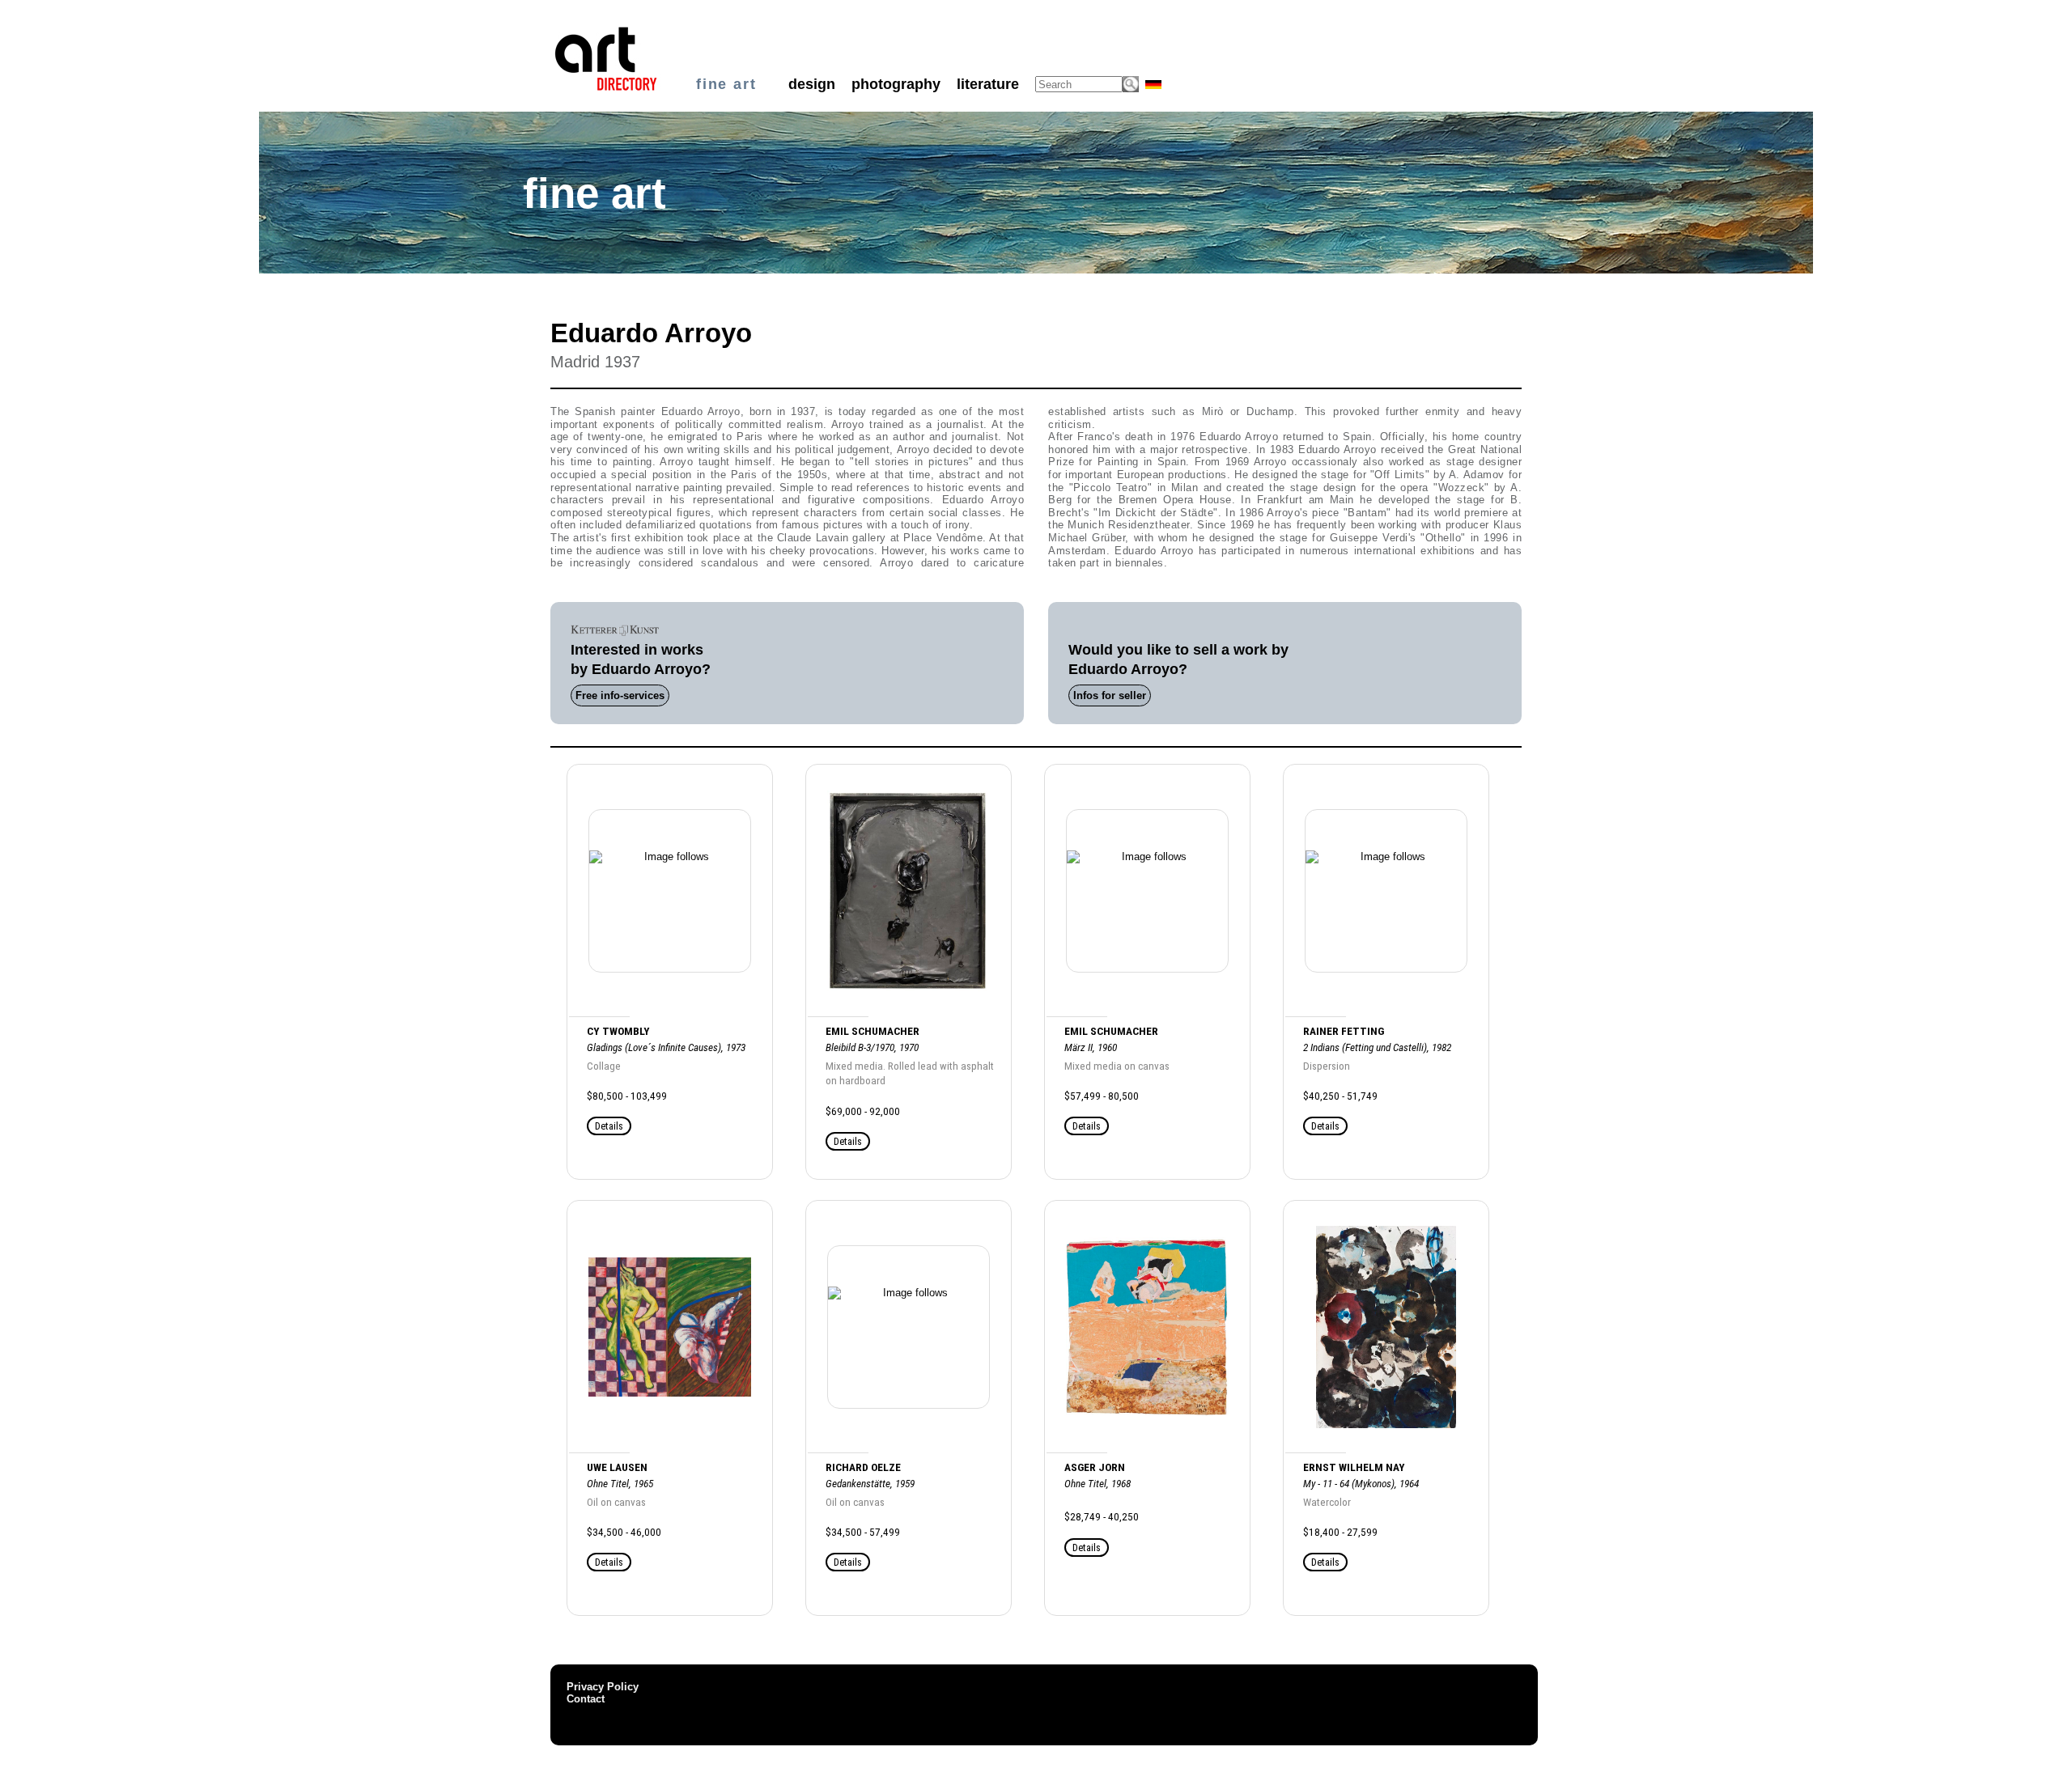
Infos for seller (1110, 695)
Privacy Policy (603, 1687)
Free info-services (620, 695)
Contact (586, 1699)
